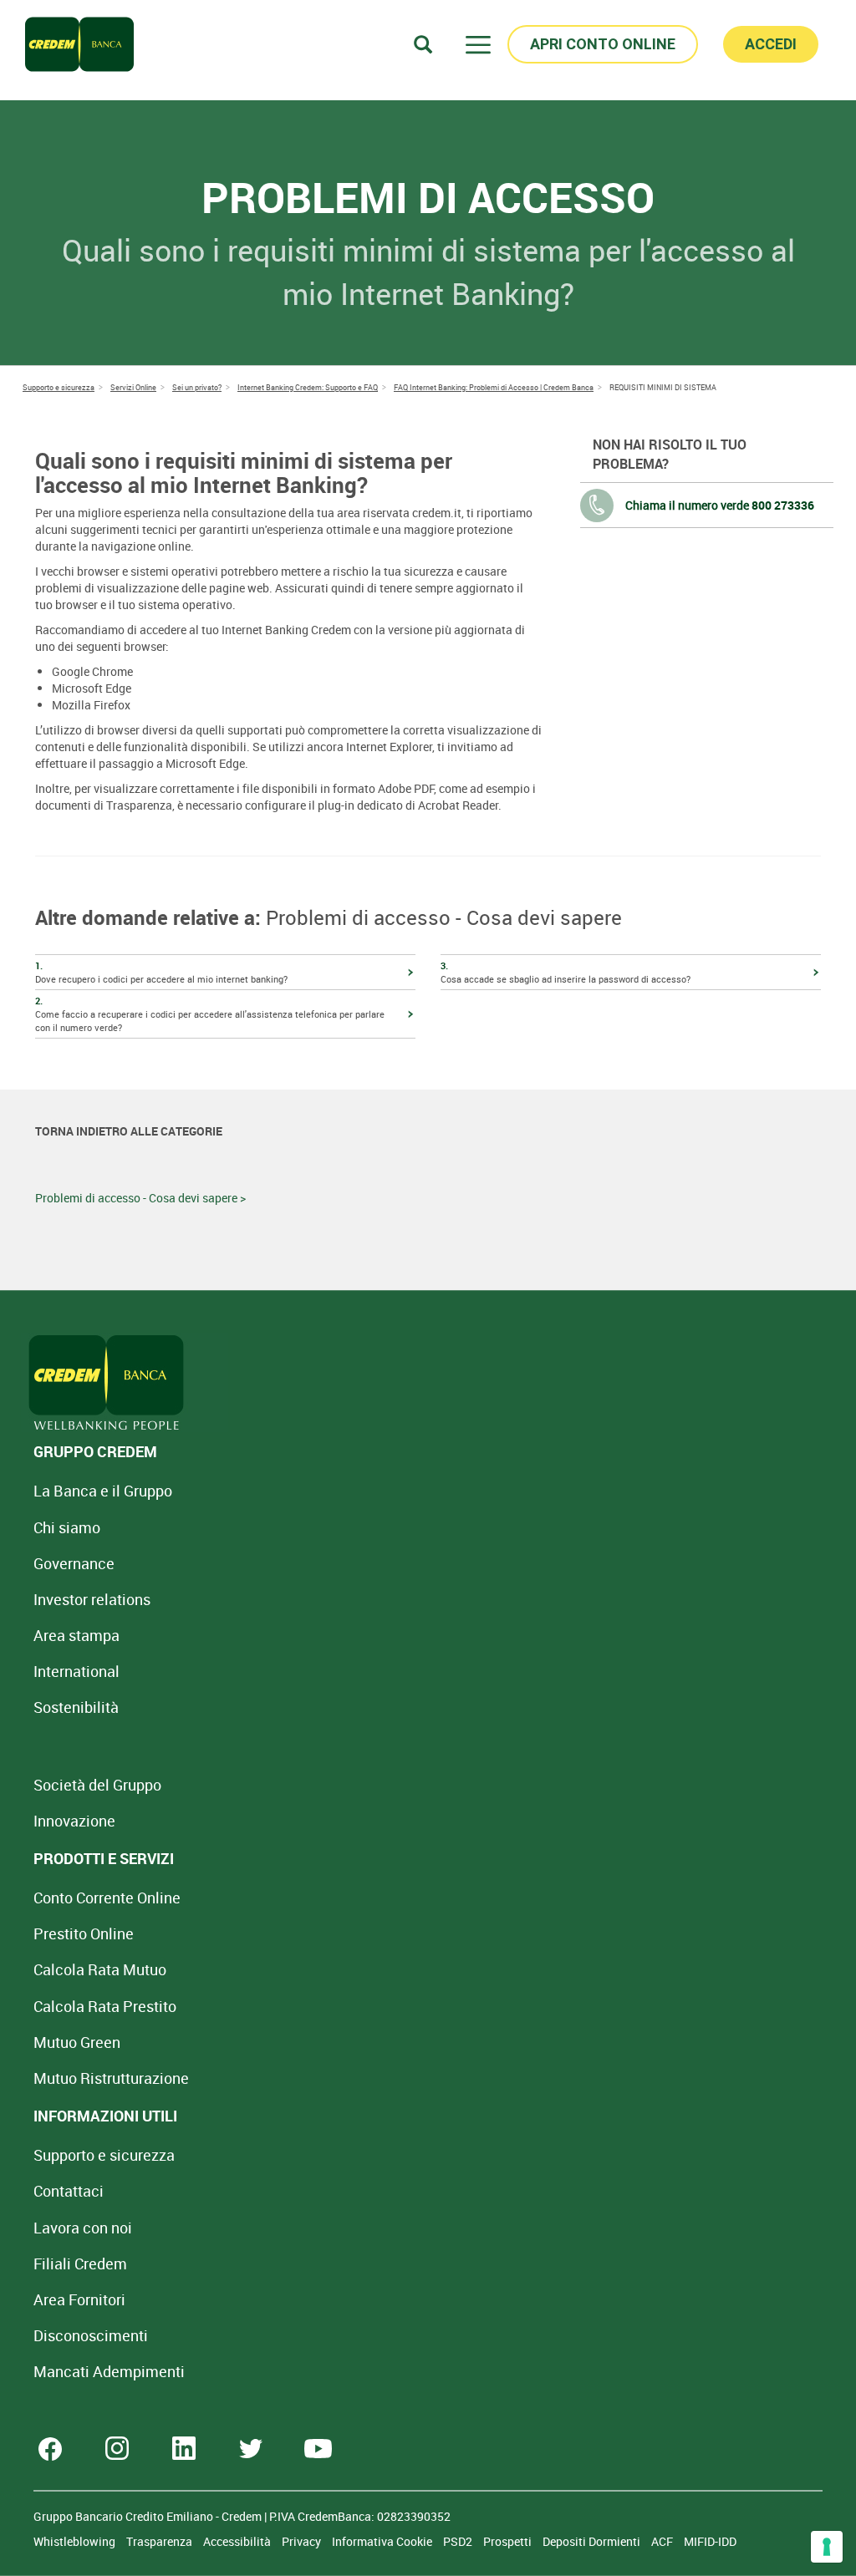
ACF (663, 2541)
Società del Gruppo (97, 1785)
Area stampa (76, 1635)
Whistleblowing (76, 2541)
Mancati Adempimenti (109, 2371)
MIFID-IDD (710, 2541)
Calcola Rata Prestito (105, 2006)
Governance (74, 1563)
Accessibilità (238, 2541)
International (76, 1671)
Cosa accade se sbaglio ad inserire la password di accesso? (566, 972)
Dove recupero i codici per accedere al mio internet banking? (161, 972)
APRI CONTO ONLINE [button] (603, 44)
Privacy (303, 2541)
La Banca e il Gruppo (103, 1491)
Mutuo (111, 2078)
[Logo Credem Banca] (79, 44)
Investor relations (92, 1599)
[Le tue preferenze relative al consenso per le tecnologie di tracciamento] (827, 2547)
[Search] (423, 44)
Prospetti (509, 2541)
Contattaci (69, 2191)
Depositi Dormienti (593, 2541)
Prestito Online (84, 1933)
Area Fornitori (79, 2299)
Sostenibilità (76, 1707)
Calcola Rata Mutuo (100, 1969)
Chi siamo (67, 1527)
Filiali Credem (80, 2264)
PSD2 (459, 2541)
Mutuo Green (77, 2042)
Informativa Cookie (383, 2541)
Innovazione (74, 1821)
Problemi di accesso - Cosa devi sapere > (140, 1198)
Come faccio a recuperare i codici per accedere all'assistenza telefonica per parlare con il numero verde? (210, 1014)
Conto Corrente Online (107, 1898)
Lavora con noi (83, 2228)
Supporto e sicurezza (104, 2155)
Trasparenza (160, 2541)
